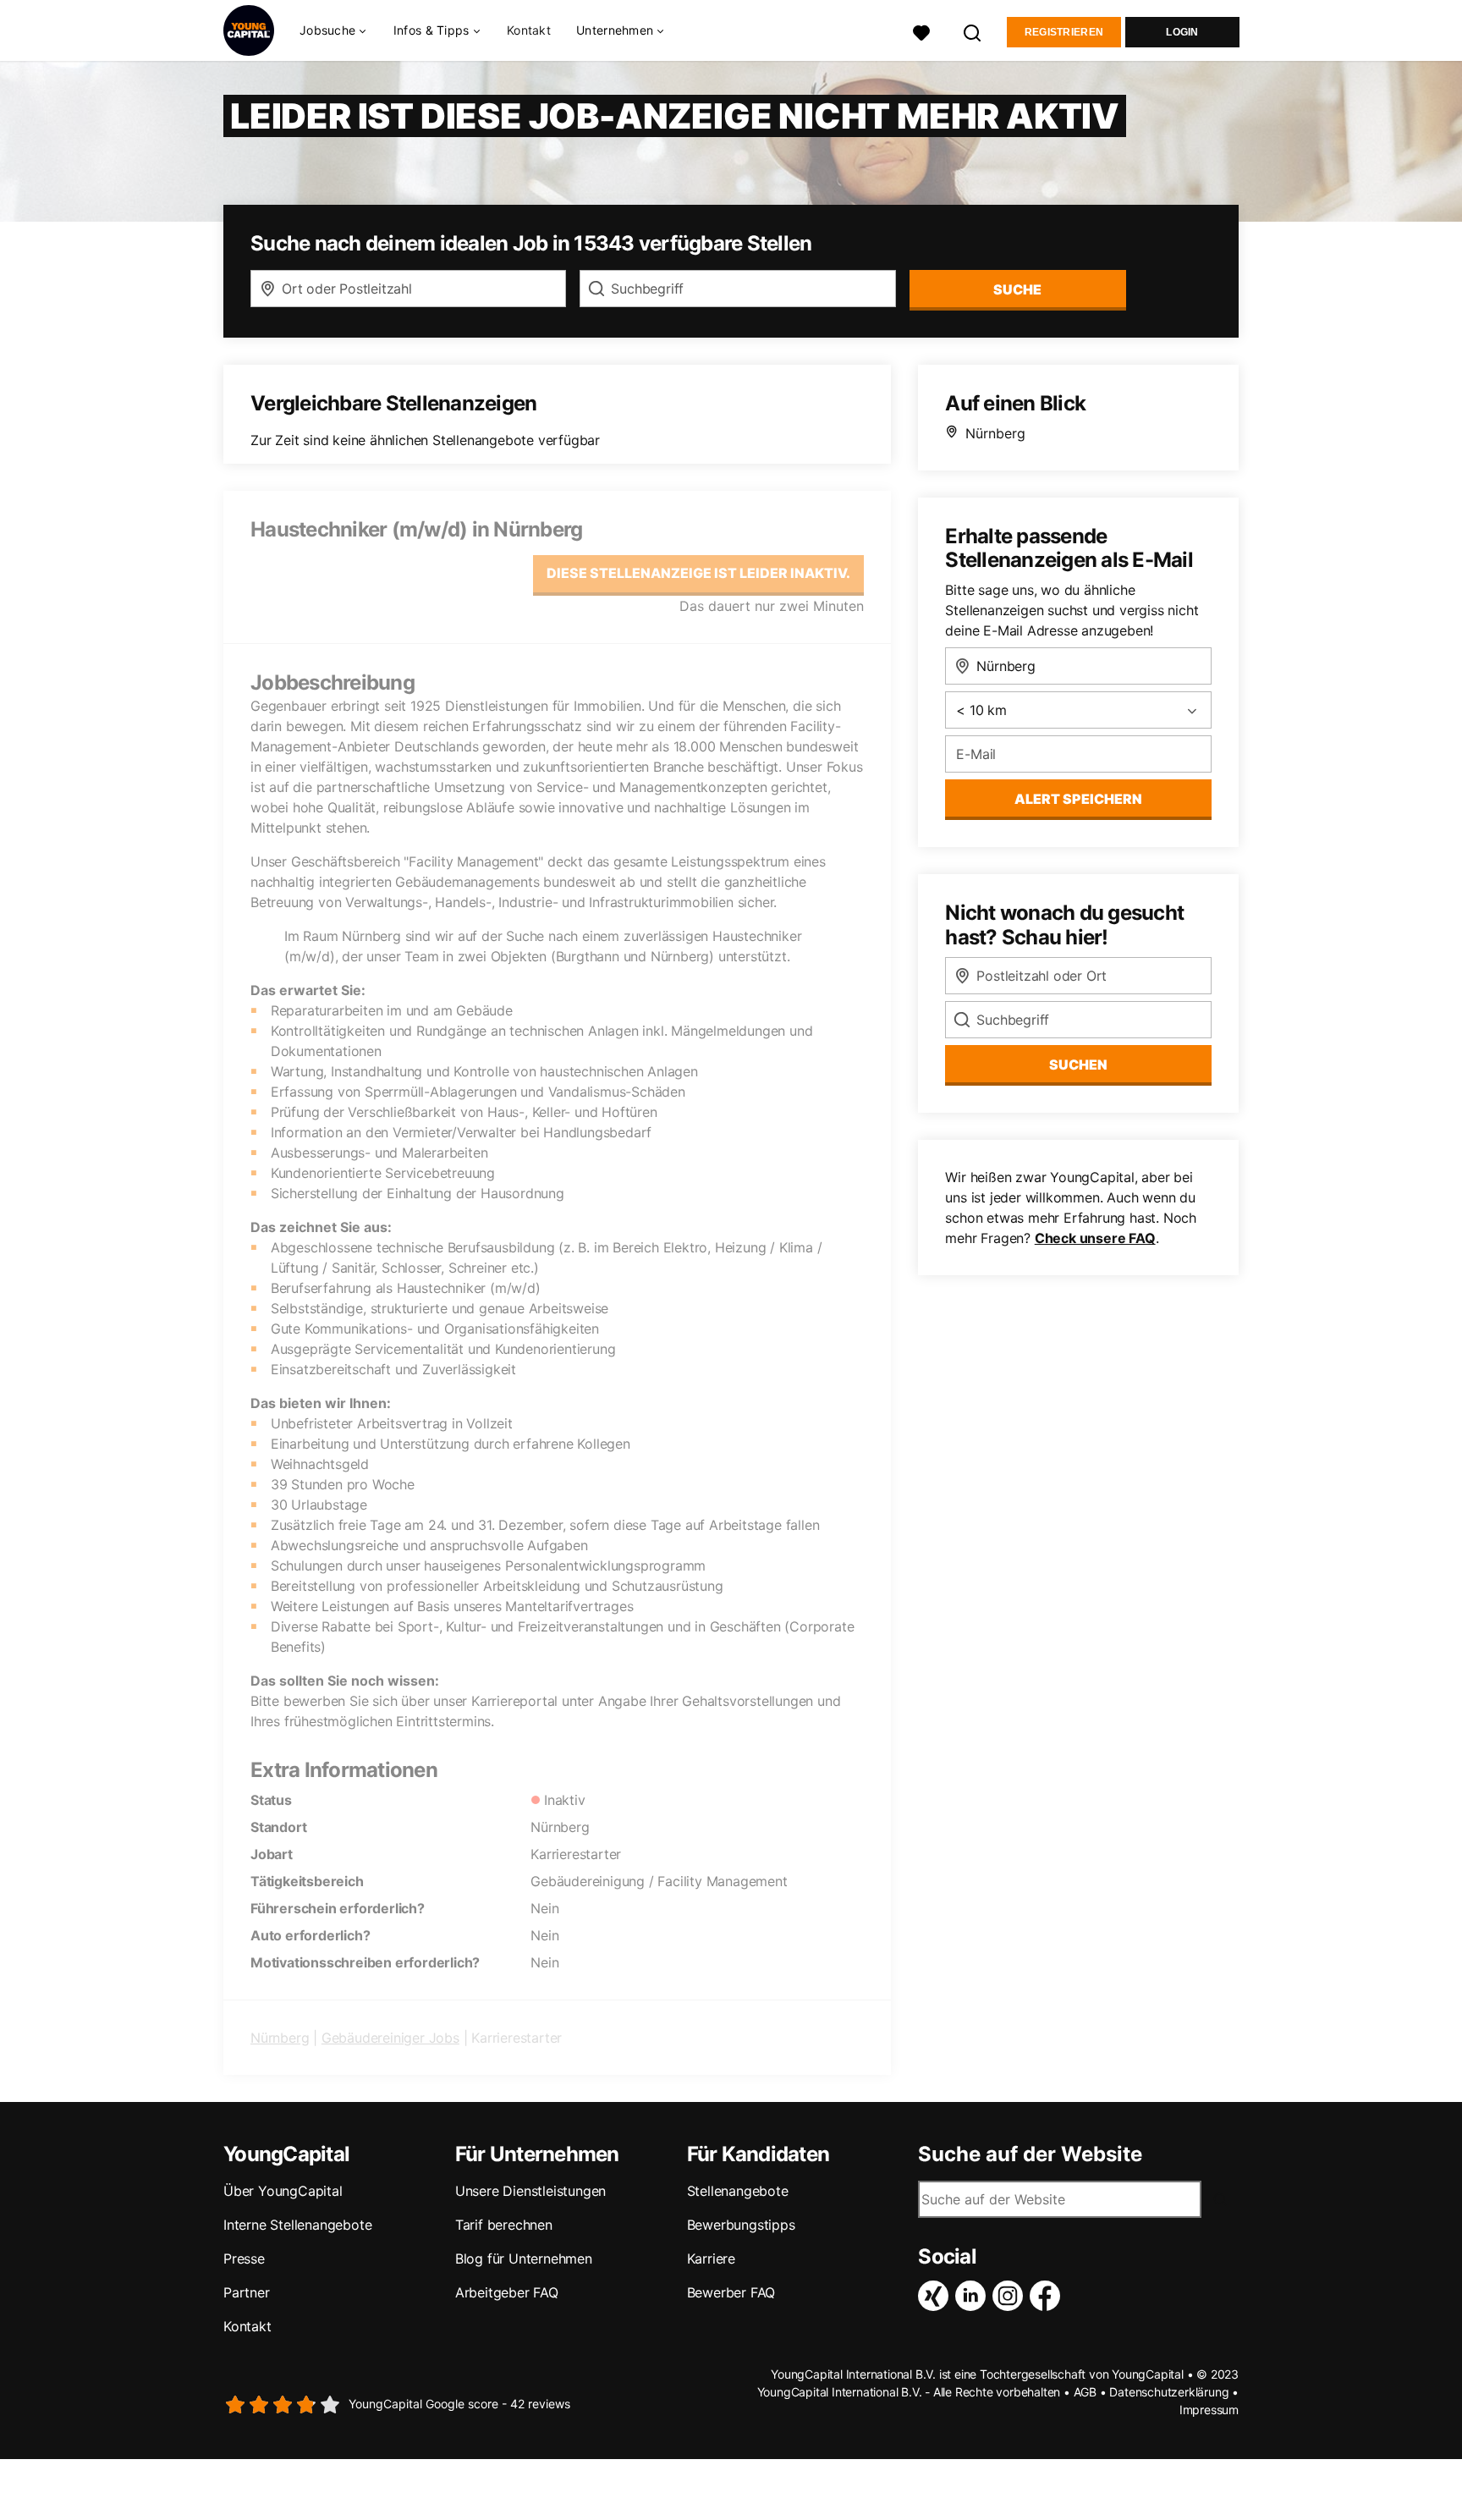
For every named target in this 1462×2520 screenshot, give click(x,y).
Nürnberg (280, 2038)
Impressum (1209, 2410)
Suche (1017, 289)
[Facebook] (1048, 2296)
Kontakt (529, 30)
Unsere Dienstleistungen (530, 2191)
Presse (244, 2259)
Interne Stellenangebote (297, 2225)
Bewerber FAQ (731, 2292)
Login (1182, 32)
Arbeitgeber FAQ (507, 2292)
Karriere (711, 2259)
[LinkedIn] (974, 2296)
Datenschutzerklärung (1169, 2392)
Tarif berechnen (504, 2225)
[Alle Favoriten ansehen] (921, 31)
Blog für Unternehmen (524, 2259)
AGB (1085, 2392)
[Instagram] (1011, 2296)
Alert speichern (1078, 799)
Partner (247, 2292)
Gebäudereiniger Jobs (390, 2038)
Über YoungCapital (283, 2191)
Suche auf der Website (1030, 2154)
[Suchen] (973, 31)
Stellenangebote (738, 2191)
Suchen (1078, 1065)
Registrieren (1064, 32)
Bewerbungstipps (741, 2225)
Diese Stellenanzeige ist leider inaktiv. (698, 573)
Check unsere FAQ (1095, 1238)
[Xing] (937, 2296)
